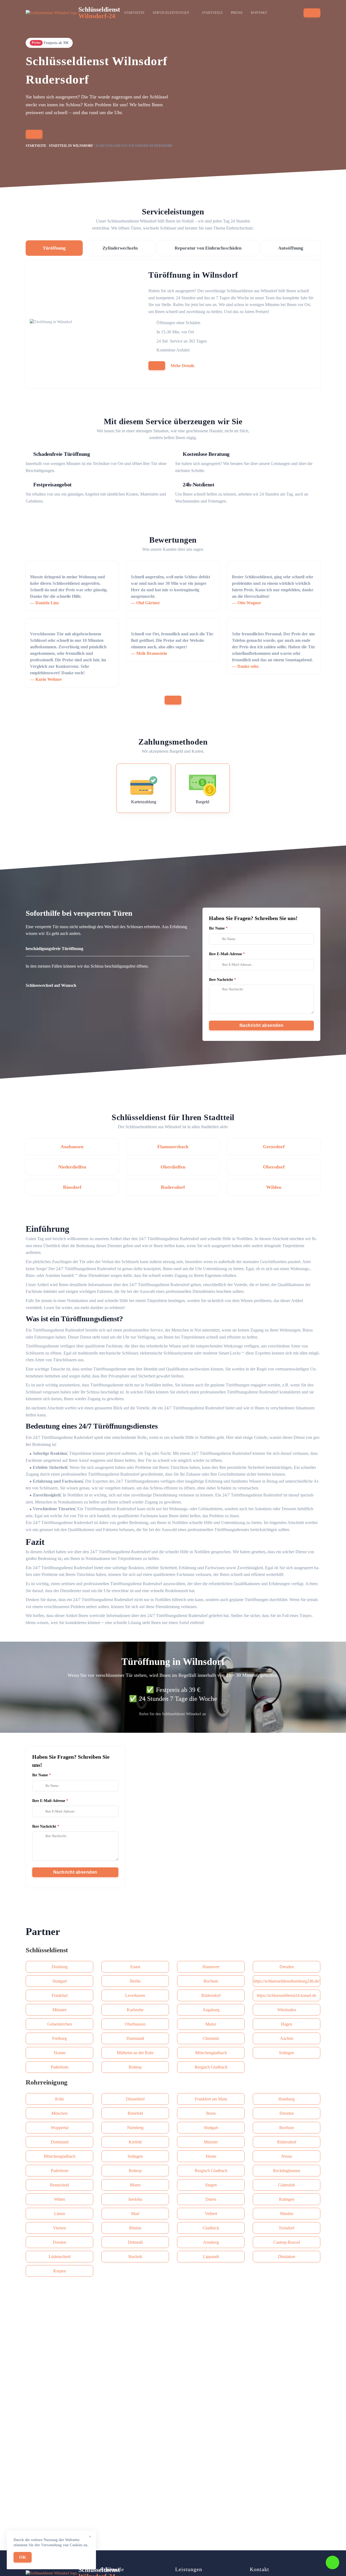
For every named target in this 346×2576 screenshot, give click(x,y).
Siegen (211, 2185)
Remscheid (59, 2185)
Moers (135, 2185)
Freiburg (59, 2038)
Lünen (60, 2214)
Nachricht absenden (262, 1025)
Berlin (135, 1981)
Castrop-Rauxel (287, 2242)
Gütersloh (287, 2185)
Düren (211, 2199)
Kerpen (60, 2271)
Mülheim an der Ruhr (135, 2053)
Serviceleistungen (171, 13)
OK (23, 2557)
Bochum (211, 1981)
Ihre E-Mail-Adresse (225, 954)
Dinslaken (287, 2257)
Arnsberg (211, 2242)
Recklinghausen (287, 2171)
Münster (59, 2010)
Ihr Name (217, 928)
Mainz (211, 2024)
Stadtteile (212, 13)
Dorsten (59, 2242)
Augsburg (211, 2010)
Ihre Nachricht (221, 980)
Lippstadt (211, 2257)
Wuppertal (60, 2128)
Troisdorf (287, 2228)
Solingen (287, 2053)
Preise (237, 13)
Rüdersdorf (211, 1995)
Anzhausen (72, 1147)
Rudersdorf (173, 1187)
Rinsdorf (72, 1187)
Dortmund (60, 2142)
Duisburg (60, 1967)
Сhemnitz (211, 2038)
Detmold (135, 2242)
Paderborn (60, 2067)
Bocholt (135, 2257)
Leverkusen (135, 1995)
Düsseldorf (135, 2099)
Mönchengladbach (211, 2053)
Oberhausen (135, 2024)
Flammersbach (173, 1147)
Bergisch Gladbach (211, 2067)
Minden (287, 2214)
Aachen (287, 2038)
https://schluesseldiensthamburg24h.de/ (287, 1981)
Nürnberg (135, 2128)
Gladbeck (211, 2228)
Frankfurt (60, 1995)
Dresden (287, 1967)
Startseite (134, 13)
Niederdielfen (72, 1167)
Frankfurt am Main (211, 2099)
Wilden (274, 1187)
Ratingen (287, 2199)
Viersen (59, 2228)
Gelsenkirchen (60, 2024)
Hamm (60, 2053)
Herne (211, 2156)
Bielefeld (135, 2113)
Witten (60, 2199)
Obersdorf (274, 1167)
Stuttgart (60, 1981)
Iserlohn (135, 2199)
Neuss (287, 2156)
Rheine (135, 2228)
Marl (135, 2214)
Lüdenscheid (60, 2257)
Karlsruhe (135, 2010)
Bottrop (135, 2067)
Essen (135, 1967)
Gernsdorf (274, 1147)
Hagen (287, 2024)
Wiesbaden (287, 2010)
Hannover (211, 1967)
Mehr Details (182, 366)
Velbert (211, 2214)
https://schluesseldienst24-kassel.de (287, 1995)
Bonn (211, 2113)
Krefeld (135, 2142)
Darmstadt (135, 2038)
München (59, 2113)
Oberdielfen (173, 1167)
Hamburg (287, 2099)
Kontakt (259, 13)
